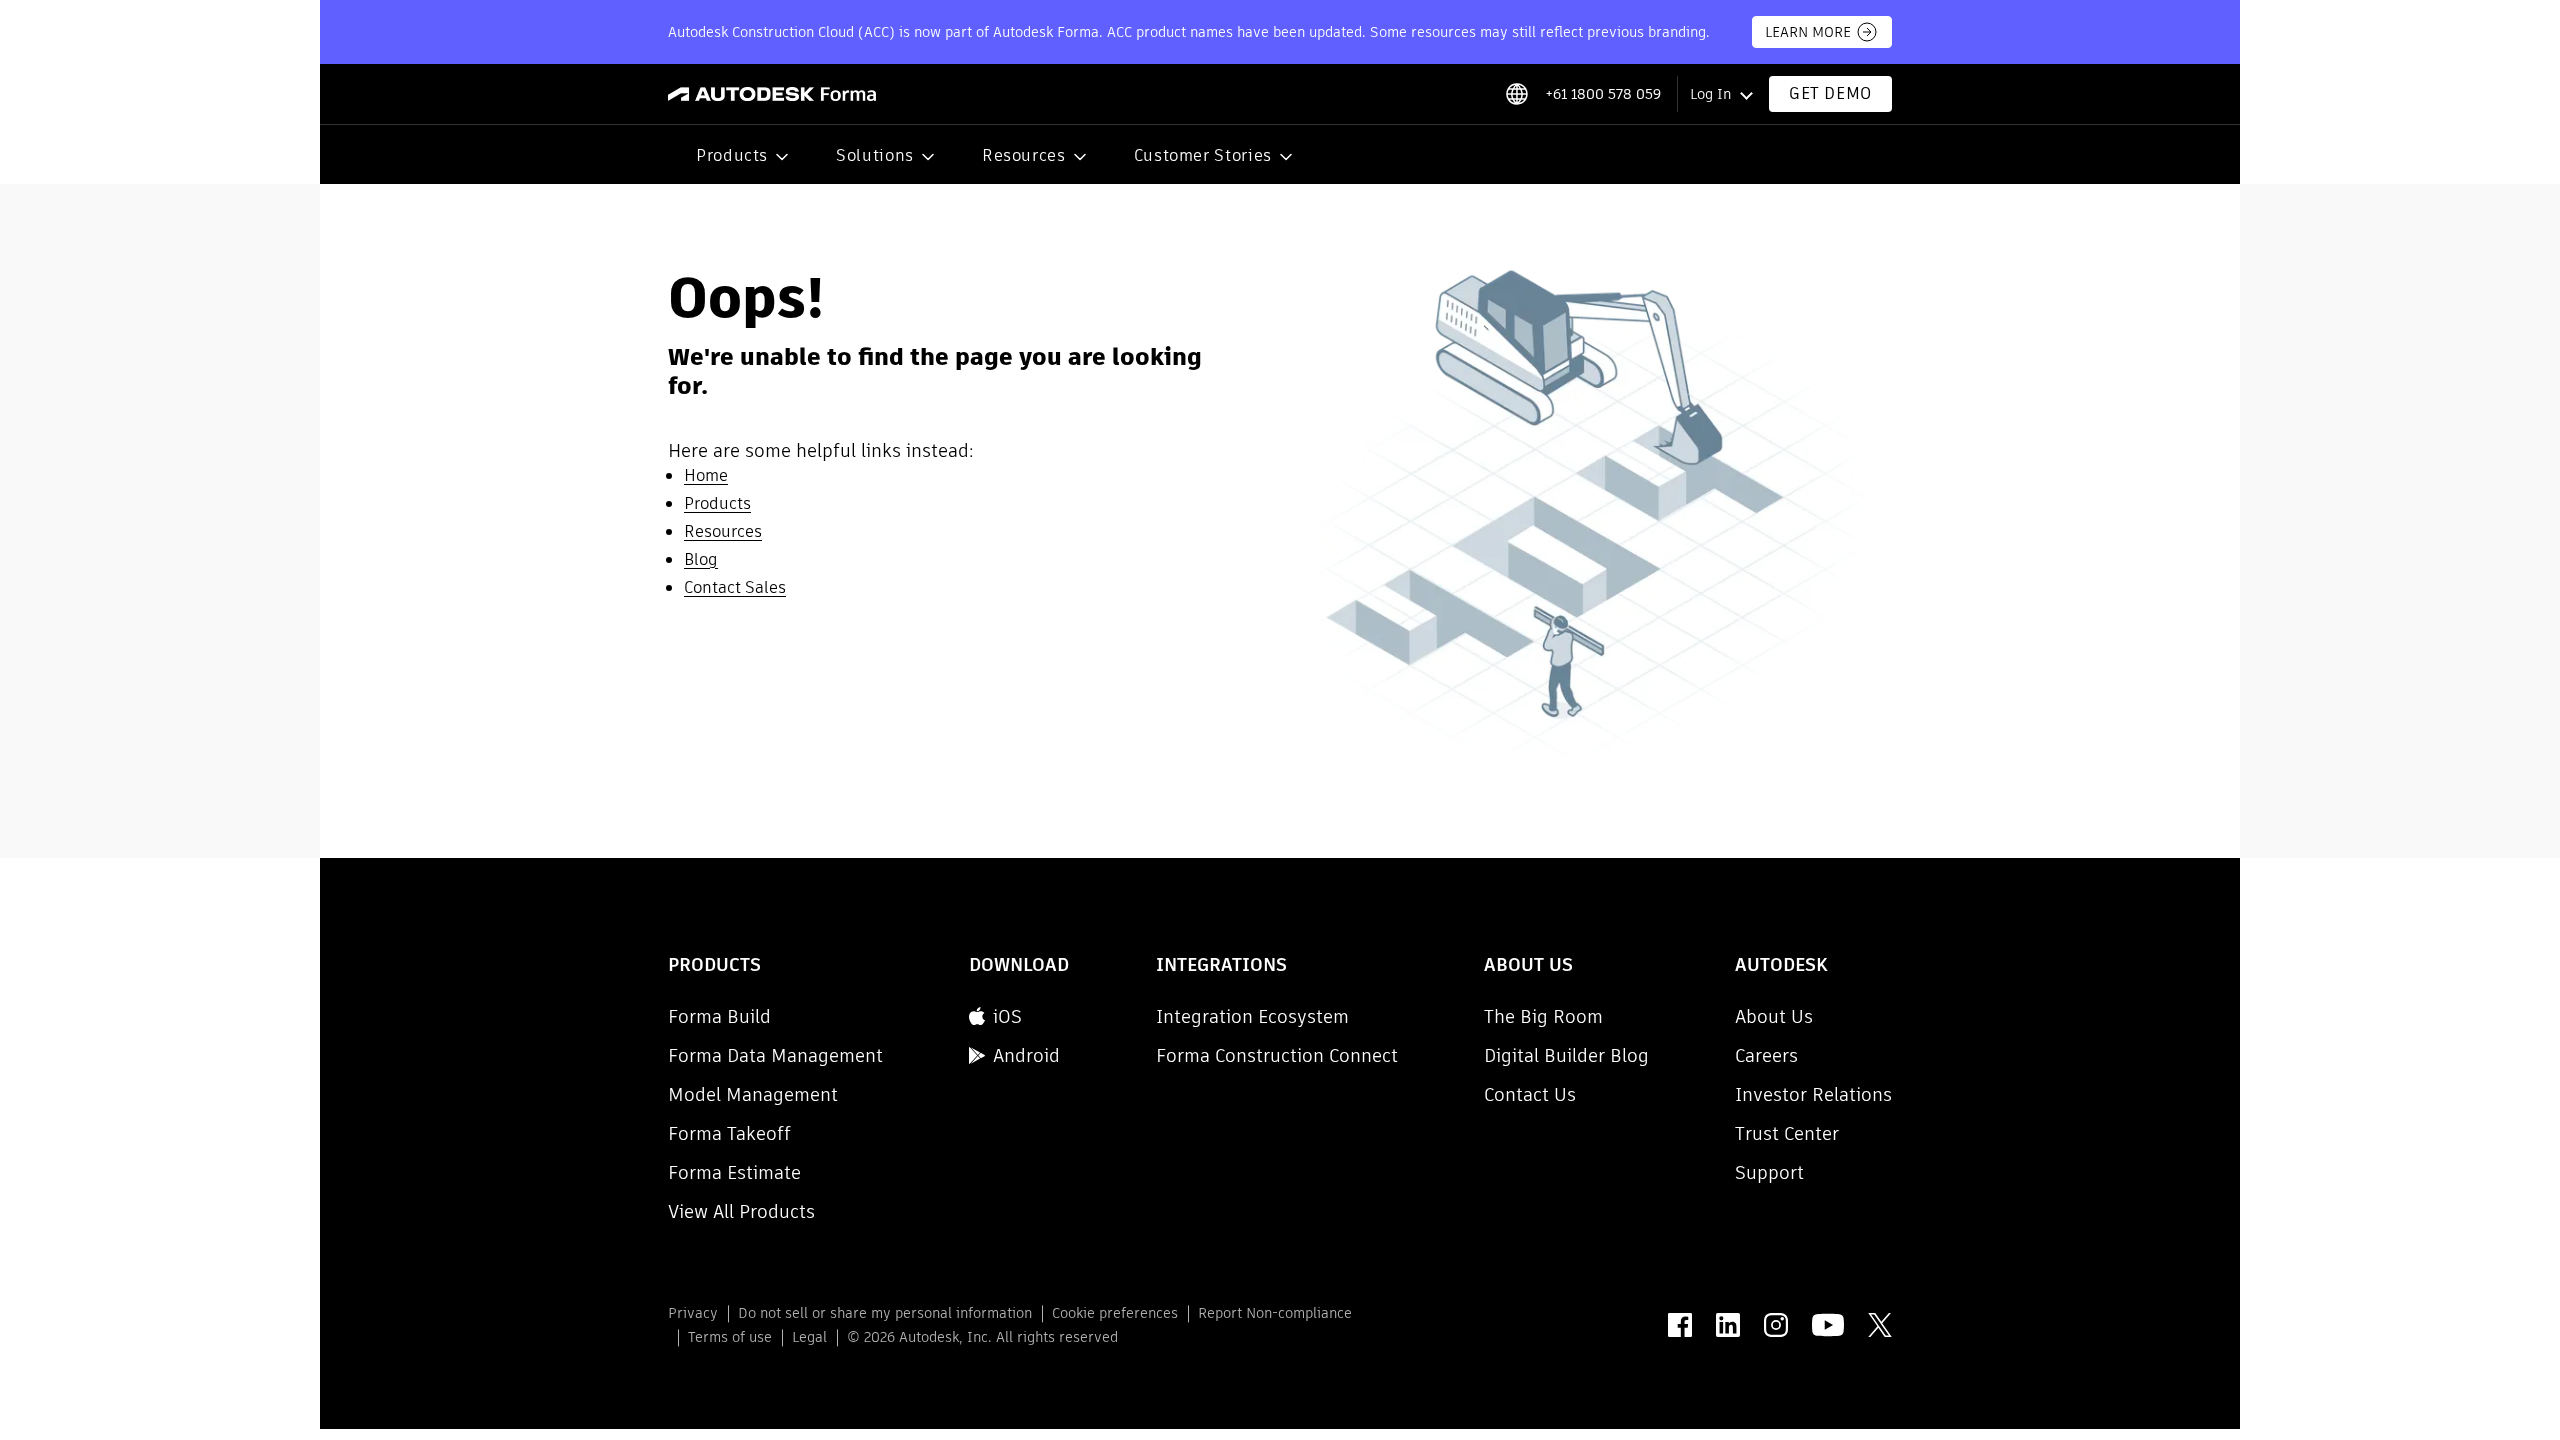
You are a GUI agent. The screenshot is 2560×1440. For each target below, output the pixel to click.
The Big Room (1543, 1016)
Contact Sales (735, 587)
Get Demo (1830, 93)
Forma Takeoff (729, 1133)
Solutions (875, 155)
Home (706, 475)
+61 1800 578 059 (1603, 94)
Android (1026, 1055)
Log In (1710, 94)
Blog (701, 559)
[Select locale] (1516, 94)
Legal (809, 1337)
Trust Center (1787, 1133)
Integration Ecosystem (1252, 1016)
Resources (1024, 155)
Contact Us (1530, 1094)
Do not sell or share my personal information (885, 1313)
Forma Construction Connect (1277, 1055)
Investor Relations (1813, 1094)
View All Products (741, 1211)
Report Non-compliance (1275, 1313)
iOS (1007, 1016)
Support (1769, 1172)
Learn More (1808, 32)
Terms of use (730, 1337)
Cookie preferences (1115, 1313)
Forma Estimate (734, 1172)
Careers (1766, 1055)
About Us (1774, 1016)
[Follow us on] (1680, 1325)
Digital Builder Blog (1566, 1055)
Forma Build (719, 1016)
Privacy (693, 1313)
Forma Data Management (775, 1055)
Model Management (753, 1094)
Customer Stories (1203, 155)
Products (732, 155)
